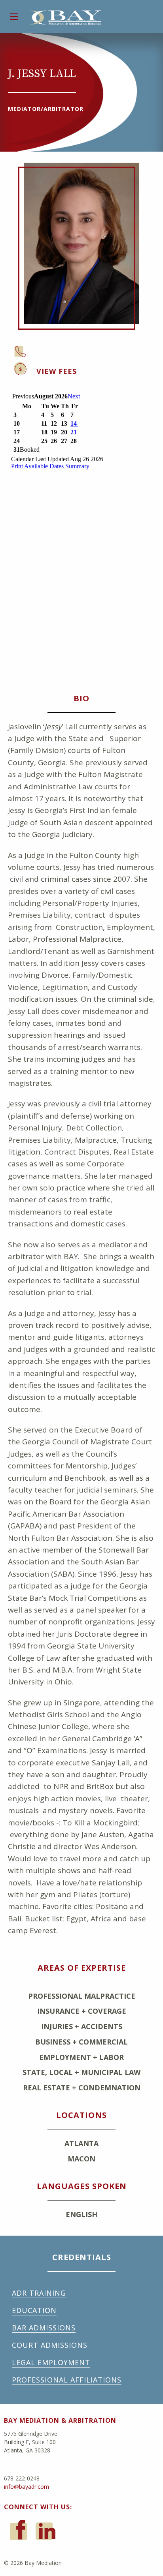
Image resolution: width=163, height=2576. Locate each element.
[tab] (94, 370)
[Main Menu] (14, 17)
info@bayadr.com (27, 2487)
